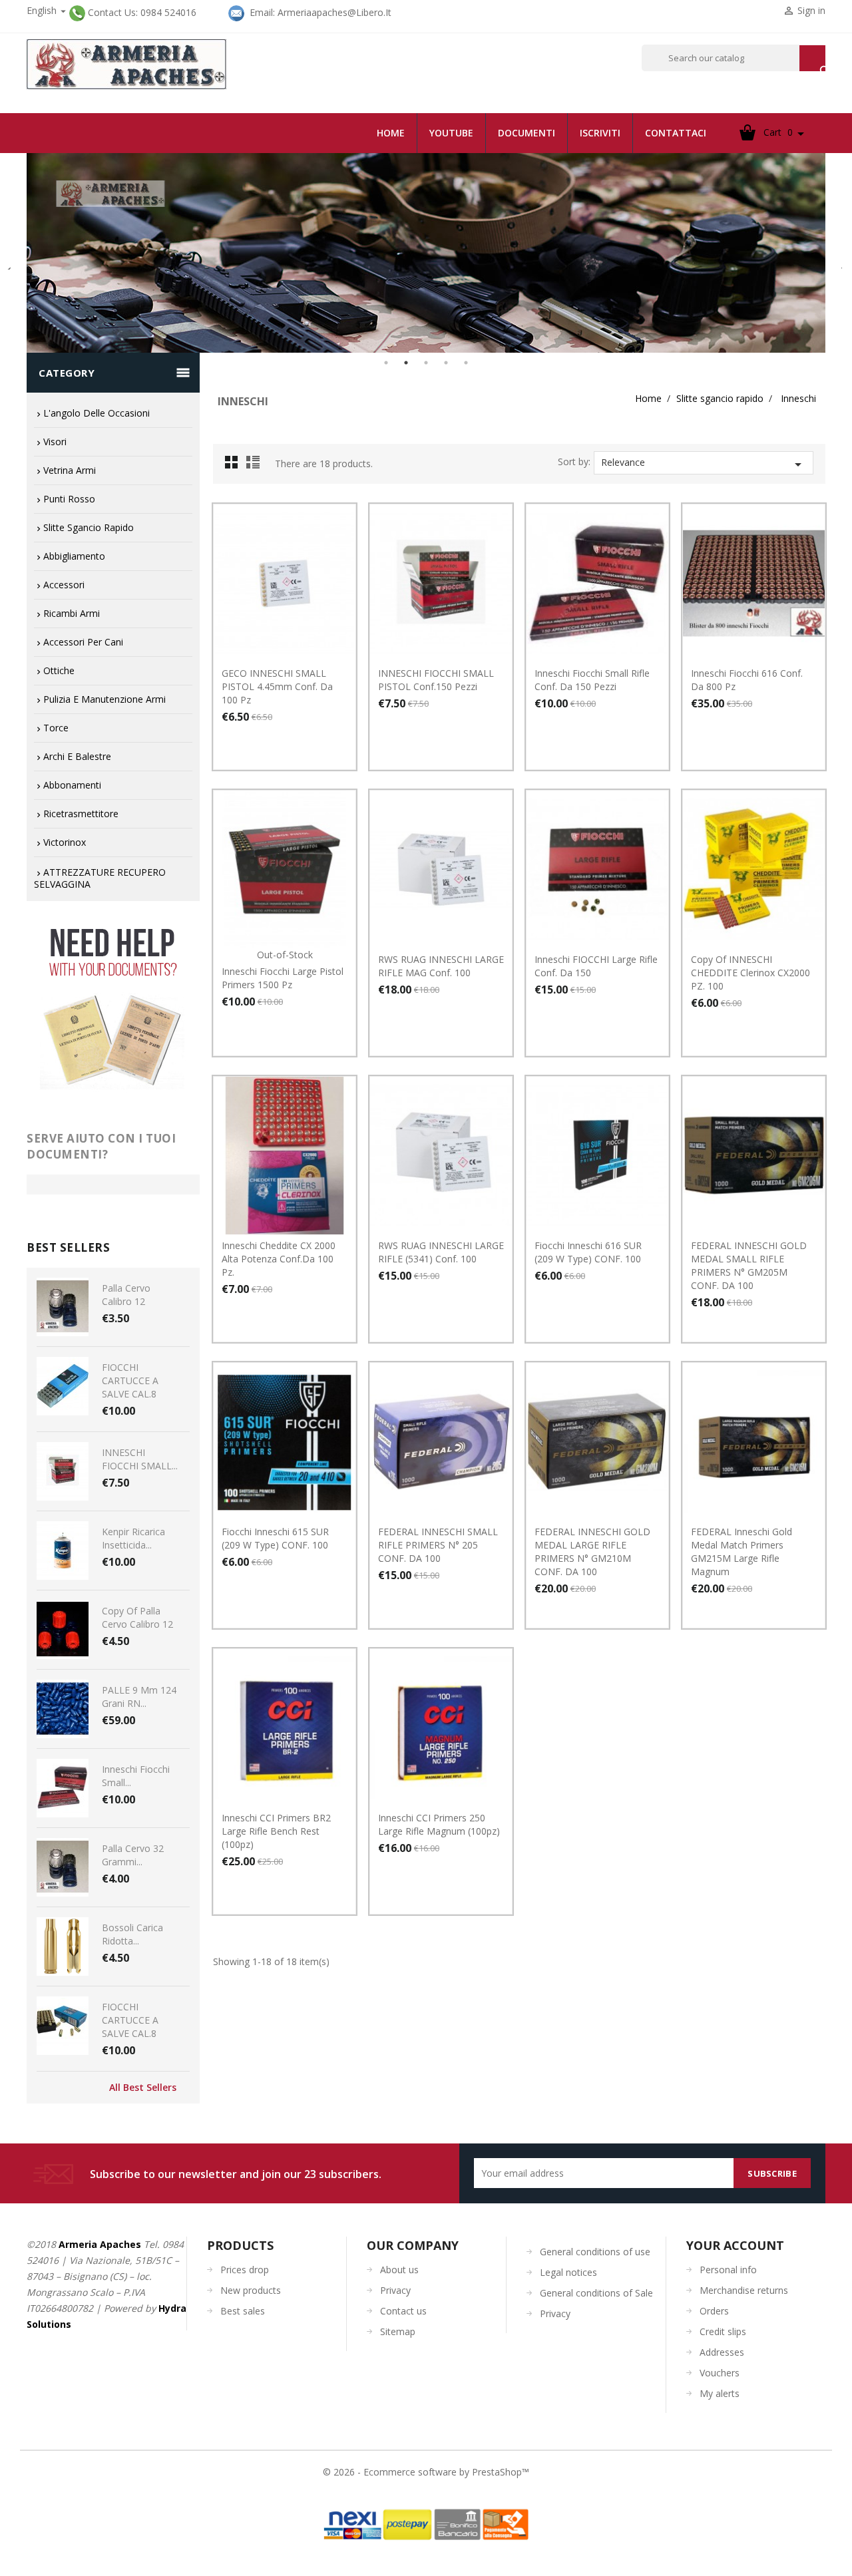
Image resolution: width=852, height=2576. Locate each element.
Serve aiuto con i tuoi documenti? (101, 1146)
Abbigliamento (74, 556)
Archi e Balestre (77, 756)
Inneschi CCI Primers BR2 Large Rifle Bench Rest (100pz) (276, 1831)
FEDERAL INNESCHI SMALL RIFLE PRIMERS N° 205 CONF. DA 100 (438, 1545)
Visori (55, 442)
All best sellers (143, 2088)
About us (399, 2270)
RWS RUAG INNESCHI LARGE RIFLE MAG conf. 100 (441, 966)
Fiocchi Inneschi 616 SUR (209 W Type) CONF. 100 (588, 1252)
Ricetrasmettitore (81, 814)
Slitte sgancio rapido (89, 527)
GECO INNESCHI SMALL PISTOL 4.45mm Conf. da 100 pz (277, 686)
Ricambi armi (72, 613)
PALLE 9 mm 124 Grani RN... (139, 1697)
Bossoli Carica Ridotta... (132, 1934)
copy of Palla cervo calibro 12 (137, 1617)
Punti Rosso (69, 499)
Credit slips (723, 2331)
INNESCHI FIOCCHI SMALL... (140, 1459)
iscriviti (600, 133)
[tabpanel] (426, 253)
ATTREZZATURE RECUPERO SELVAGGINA (100, 878)
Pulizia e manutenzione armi (105, 699)
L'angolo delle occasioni (97, 413)
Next (835, 263)
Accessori (64, 585)
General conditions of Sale (596, 2293)
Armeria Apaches (100, 2244)
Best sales (243, 2311)
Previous (10, 263)
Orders (714, 2311)
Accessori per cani (83, 642)
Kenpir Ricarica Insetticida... (133, 1538)
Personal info (728, 2270)
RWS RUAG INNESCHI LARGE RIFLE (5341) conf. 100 (441, 1252)
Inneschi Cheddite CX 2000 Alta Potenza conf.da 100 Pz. (279, 1259)
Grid (235, 466)
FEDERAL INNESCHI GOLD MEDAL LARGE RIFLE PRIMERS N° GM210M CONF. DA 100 (592, 1552)
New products (251, 2290)
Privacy (395, 2290)
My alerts (720, 2393)
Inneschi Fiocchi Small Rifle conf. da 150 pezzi (592, 680)
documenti (527, 133)
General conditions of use (595, 2252)
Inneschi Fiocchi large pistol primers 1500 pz (283, 978)
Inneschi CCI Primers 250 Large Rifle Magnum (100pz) (439, 1824)
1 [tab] (386, 363)
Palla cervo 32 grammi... (133, 1855)
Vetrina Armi (70, 470)
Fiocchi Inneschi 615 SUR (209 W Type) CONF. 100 (275, 1538)
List (255, 466)
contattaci (676, 133)
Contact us (403, 2311)
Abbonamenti (72, 785)
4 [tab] (446, 363)
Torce (56, 728)
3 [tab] (426, 363)
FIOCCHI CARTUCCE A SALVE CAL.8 (130, 1380)
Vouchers (720, 2373)
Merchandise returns (744, 2290)
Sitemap (398, 2331)
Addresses (722, 2352)
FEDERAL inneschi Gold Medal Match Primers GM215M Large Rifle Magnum (742, 1552)
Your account (735, 2245)
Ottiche (59, 670)
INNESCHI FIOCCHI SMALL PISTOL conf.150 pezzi (436, 680)
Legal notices (568, 2272)
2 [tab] (406, 363)
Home (391, 133)
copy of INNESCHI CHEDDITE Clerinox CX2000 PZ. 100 (750, 973)
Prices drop (245, 2270)
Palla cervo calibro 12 (126, 1295)
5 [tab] (466, 363)
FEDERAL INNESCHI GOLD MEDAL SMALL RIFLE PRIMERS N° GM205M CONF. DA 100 (749, 1265)
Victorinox (65, 842)
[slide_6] (426, 253)
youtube (451, 133)
